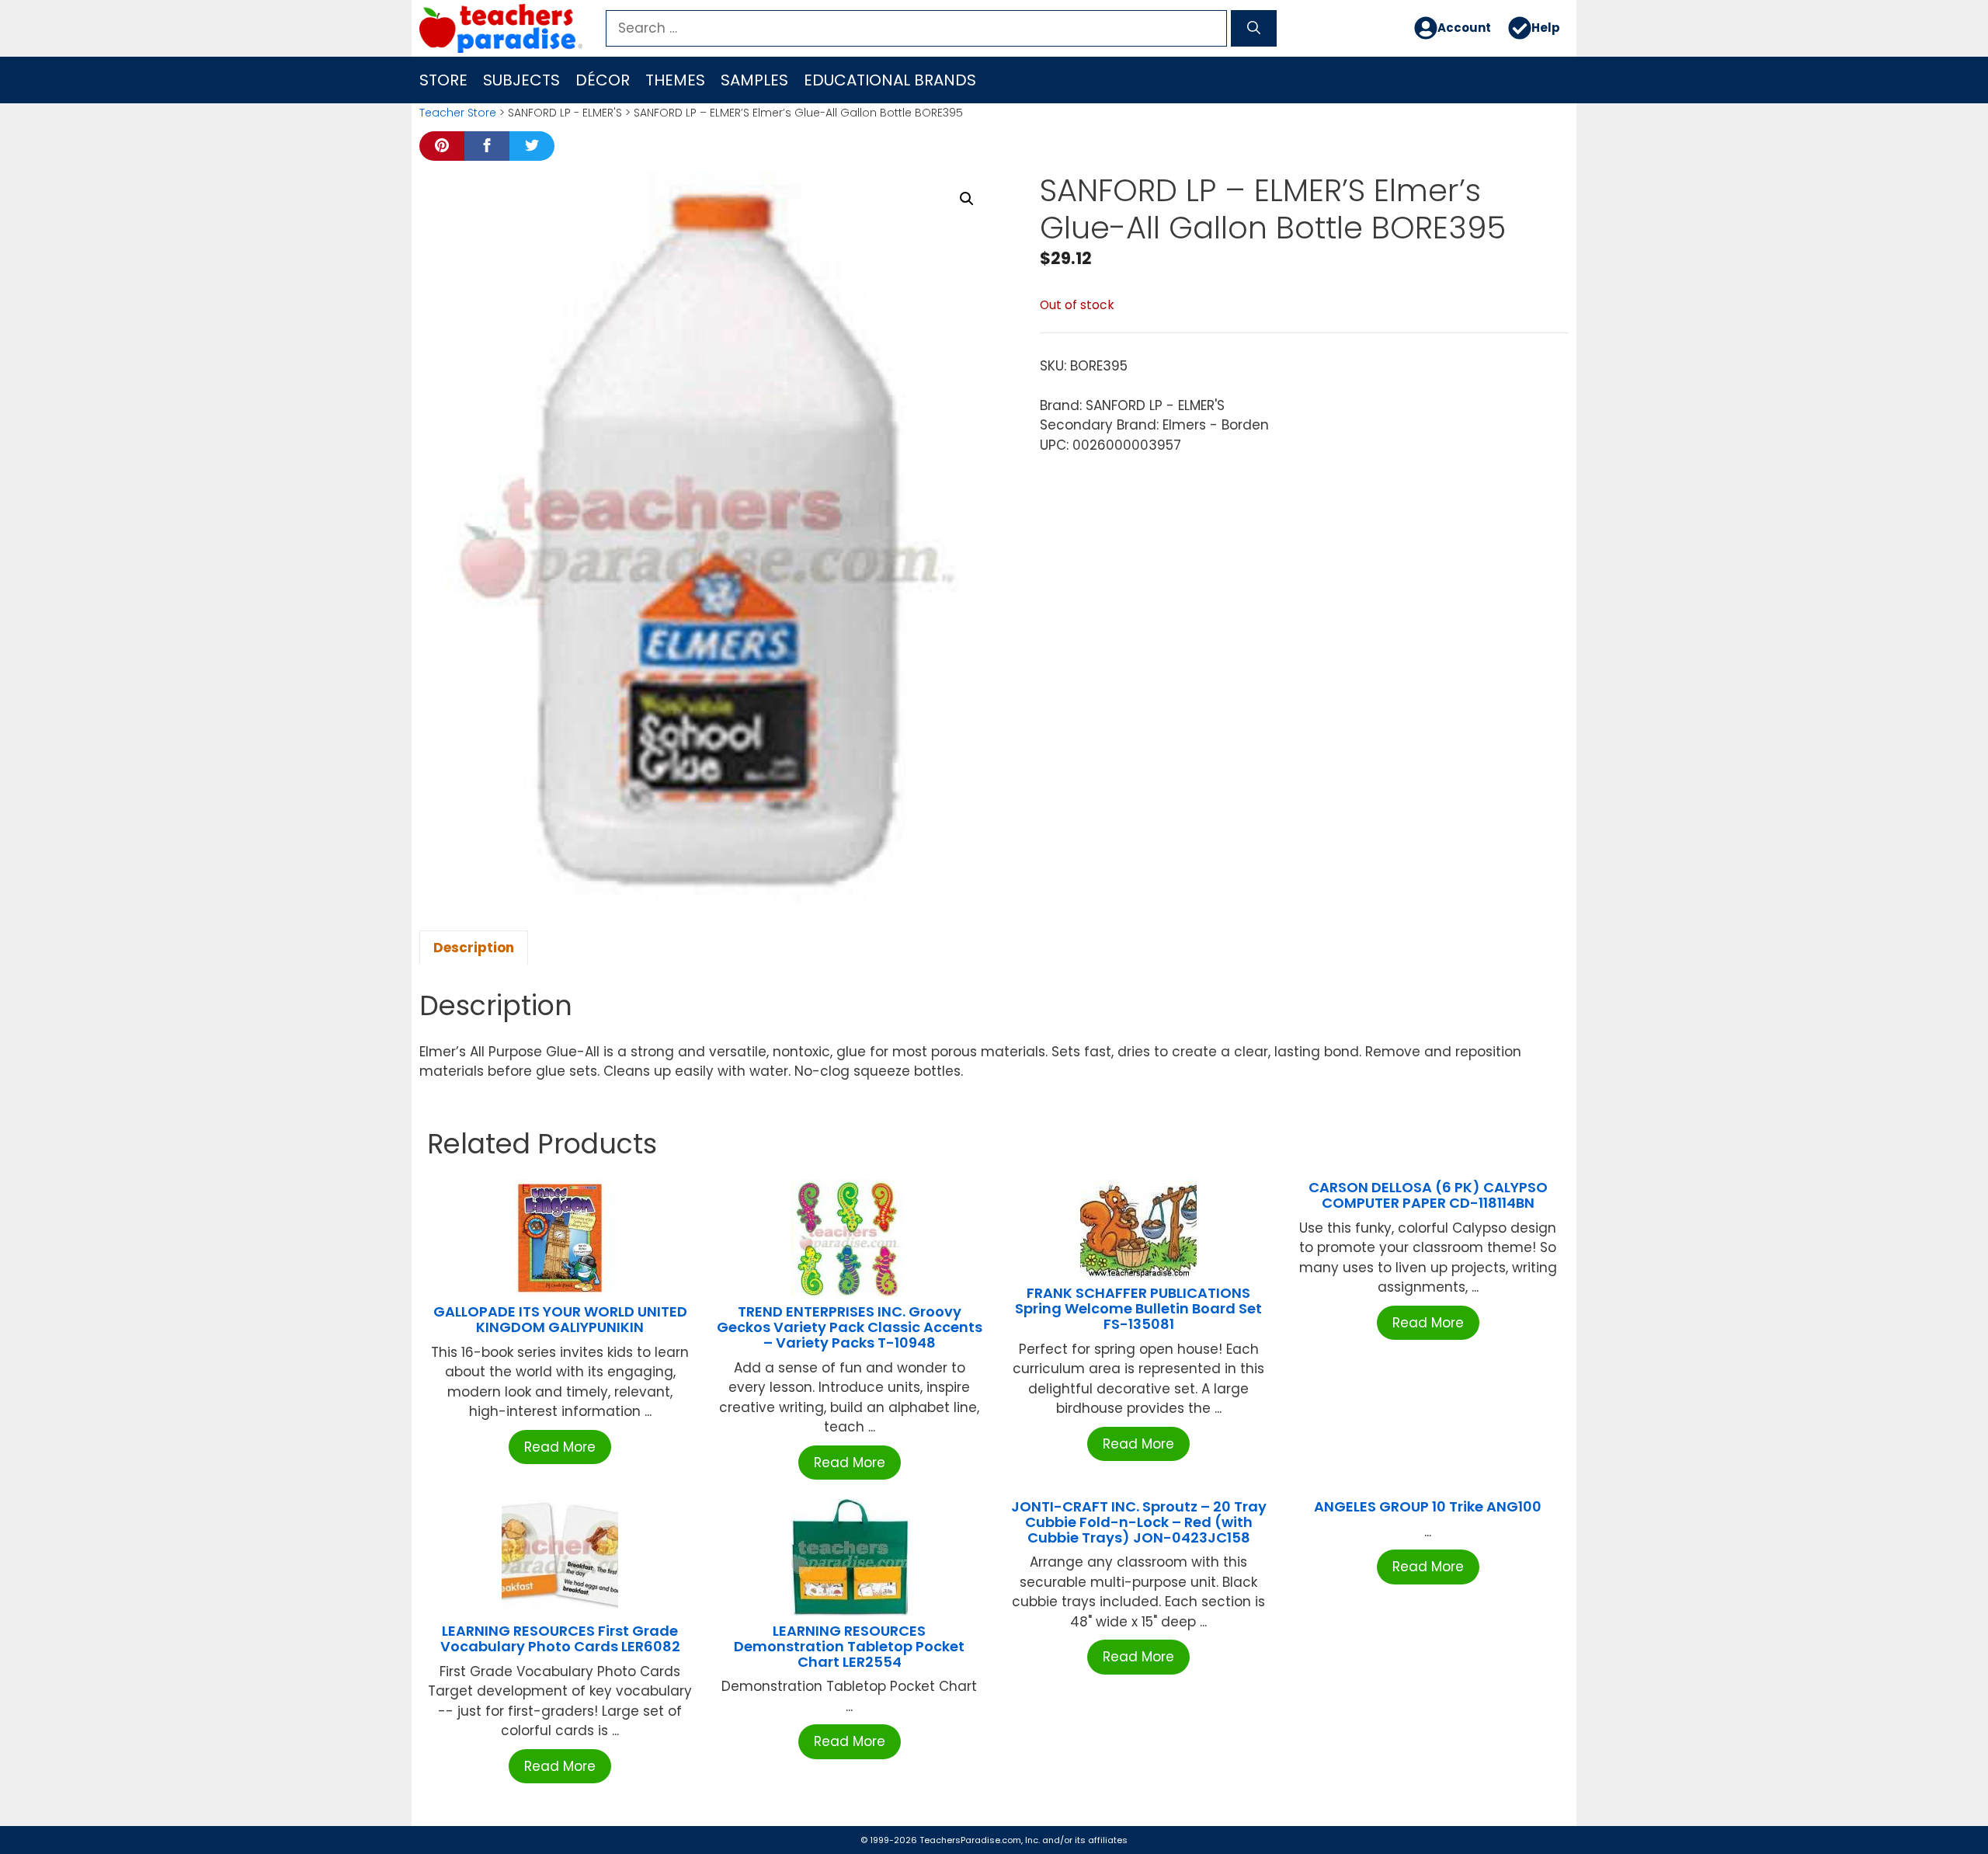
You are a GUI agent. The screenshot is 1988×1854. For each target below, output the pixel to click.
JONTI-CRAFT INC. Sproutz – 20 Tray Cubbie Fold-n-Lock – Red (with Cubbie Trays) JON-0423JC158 (1139, 1522)
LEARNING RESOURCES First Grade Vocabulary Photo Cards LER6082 (560, 1638)
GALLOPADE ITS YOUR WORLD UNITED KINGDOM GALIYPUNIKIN (560, 1319)
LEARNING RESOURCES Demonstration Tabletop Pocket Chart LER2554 (849, 1646)
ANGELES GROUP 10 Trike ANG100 (1428, 1506)
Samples (754, 80)
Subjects (521, 80)
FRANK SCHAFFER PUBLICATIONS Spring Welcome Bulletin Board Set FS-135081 (1138, 1308)
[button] (967, 199)
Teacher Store (458, 113)
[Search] (1254, 29)
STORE (443, 80)
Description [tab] (474, 948)
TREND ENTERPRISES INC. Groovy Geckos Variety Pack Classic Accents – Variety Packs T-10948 (850, 1327)
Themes (675, 80)
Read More (560, 1447)
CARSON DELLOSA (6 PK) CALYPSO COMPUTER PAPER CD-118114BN (1428, 1195)
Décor (603, 80)
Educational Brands (890, 80)
